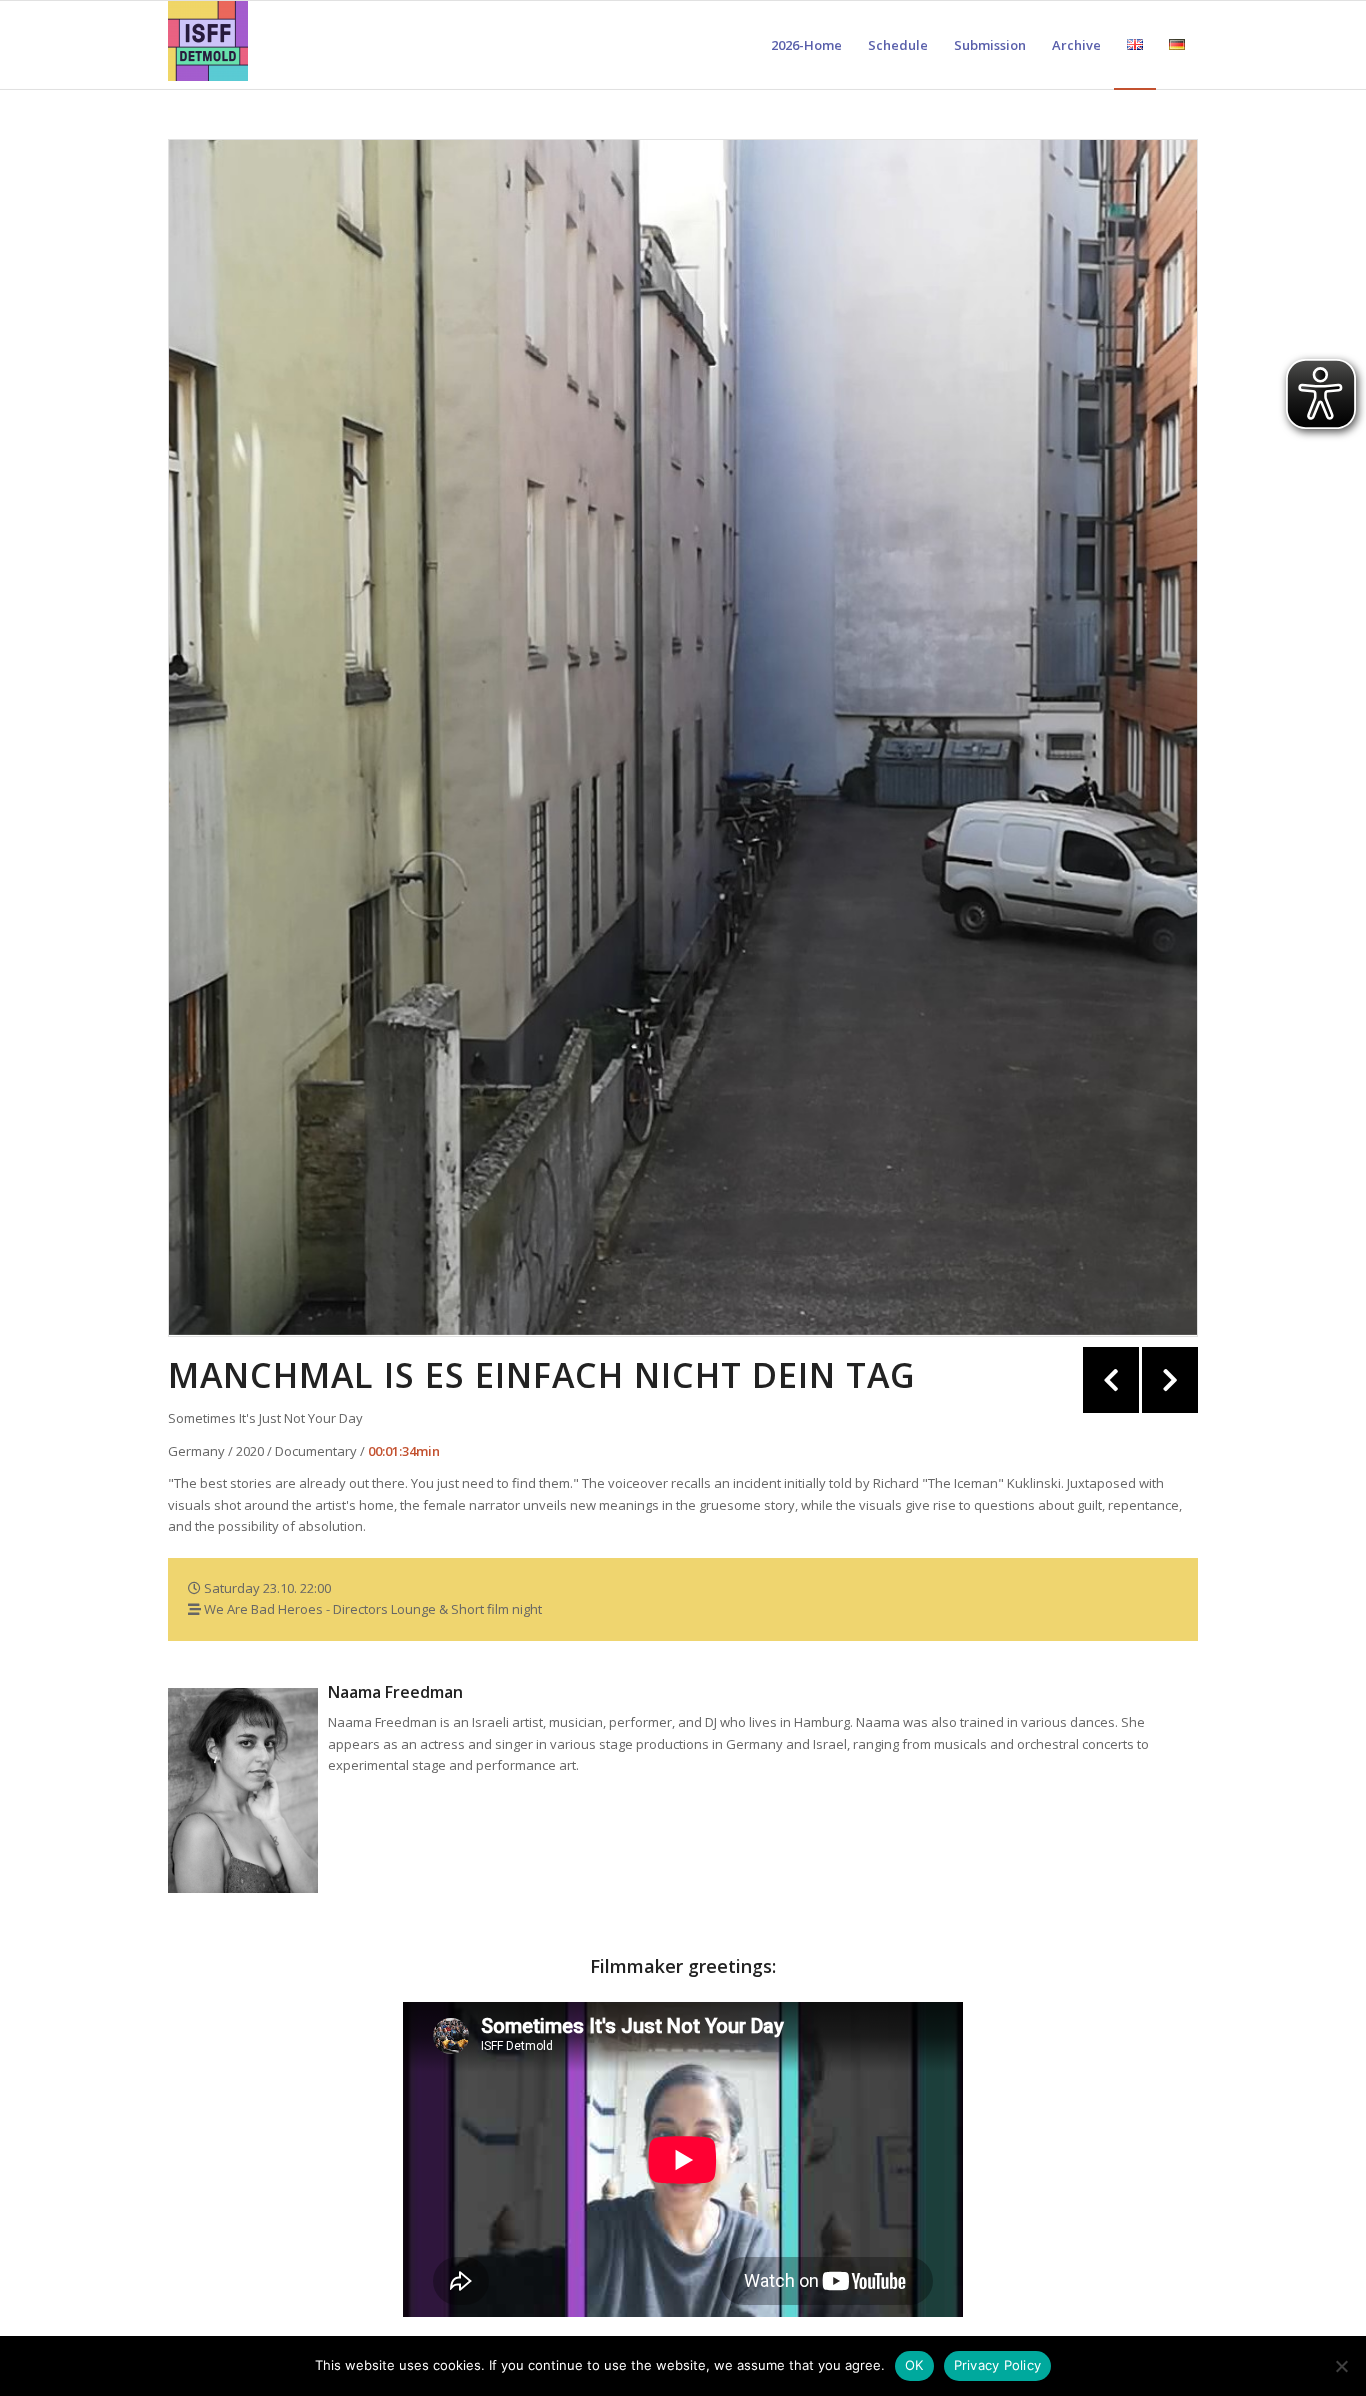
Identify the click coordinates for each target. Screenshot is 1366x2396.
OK (914, 2365)
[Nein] (1341, 2366)
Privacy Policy (998, 2365)
